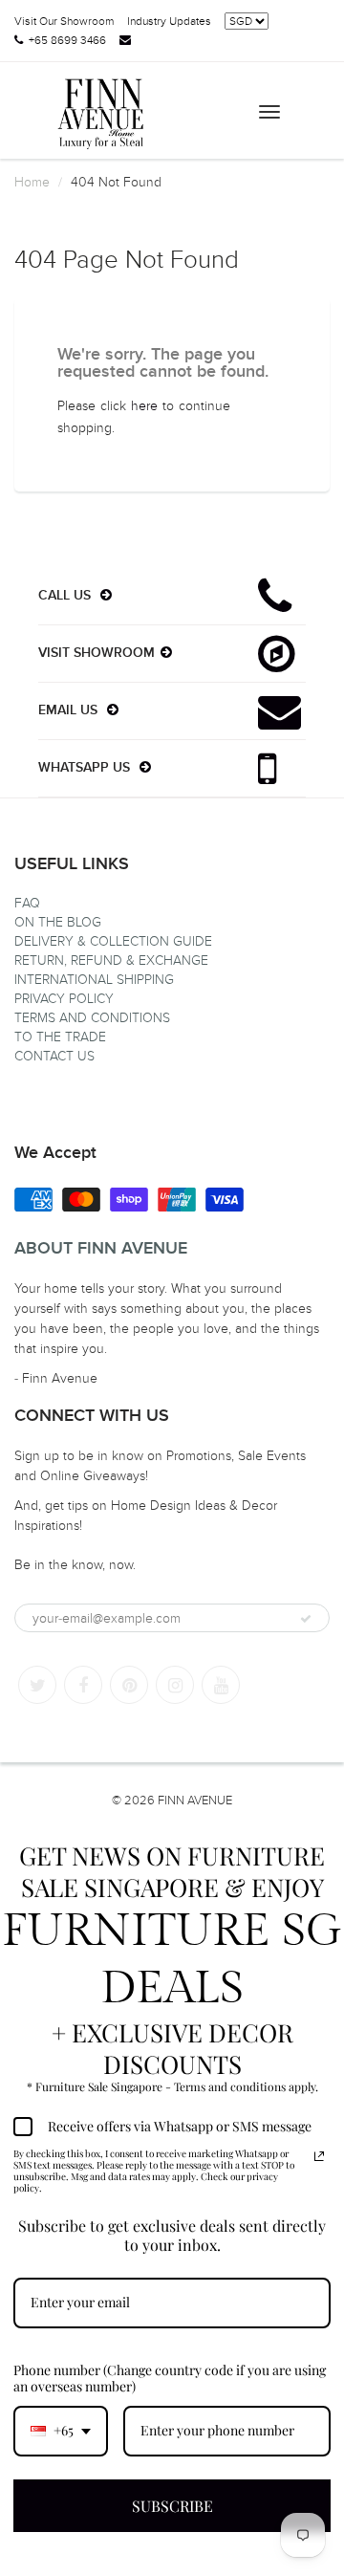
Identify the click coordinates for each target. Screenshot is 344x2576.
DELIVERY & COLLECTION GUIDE (113, 941)
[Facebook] (83, 1685)
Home (32, 182)
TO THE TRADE (60, 1037)
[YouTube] (221, 1685)
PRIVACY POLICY (64, 999)
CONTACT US (54, 1056)
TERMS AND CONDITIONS (92, 1018)
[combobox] (61, 2431)
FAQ (27, 903)
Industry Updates (169, 21)
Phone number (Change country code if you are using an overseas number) (170, 2378)
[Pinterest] (129, 1685)
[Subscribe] (306, 1619)
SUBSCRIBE (172, 2506)
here (144, 406)
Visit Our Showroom (64, 21)
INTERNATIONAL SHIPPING (94, 980)
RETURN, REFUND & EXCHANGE (111, 961)
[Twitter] (37, 1685)
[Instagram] (175, 1685)
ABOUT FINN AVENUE (101, 1249)
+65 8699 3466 (67, 40)
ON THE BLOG (58, 922)
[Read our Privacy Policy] (319, 2156)
